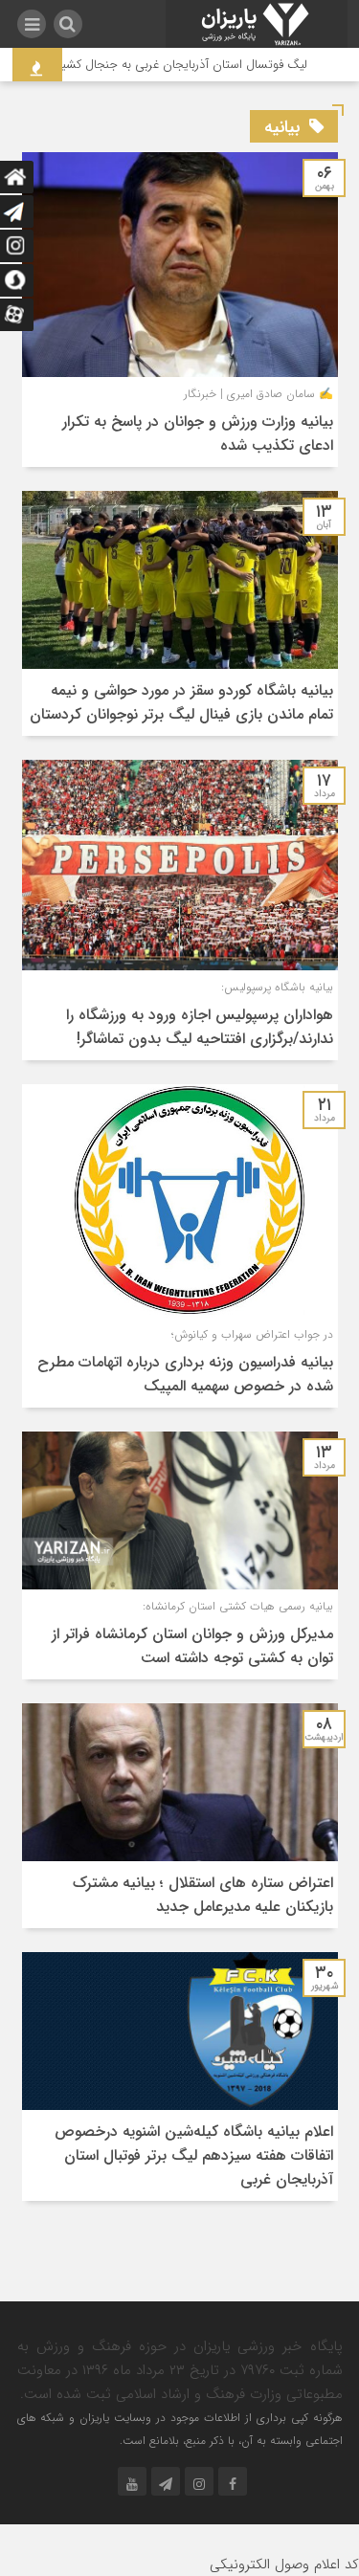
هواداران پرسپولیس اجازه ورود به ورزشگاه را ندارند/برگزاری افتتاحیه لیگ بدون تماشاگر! (200, 1027)
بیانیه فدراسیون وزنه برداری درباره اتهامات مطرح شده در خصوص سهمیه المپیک (185, 1374)
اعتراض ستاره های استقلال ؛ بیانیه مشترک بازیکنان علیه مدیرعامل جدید (203, 1895)
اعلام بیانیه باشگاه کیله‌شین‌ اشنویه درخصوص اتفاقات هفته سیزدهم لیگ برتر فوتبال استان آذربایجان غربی (194, 2155)
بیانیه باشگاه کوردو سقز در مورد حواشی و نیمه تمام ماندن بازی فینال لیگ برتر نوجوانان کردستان (181, 702)
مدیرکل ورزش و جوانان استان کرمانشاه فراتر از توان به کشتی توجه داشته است (192, 1646)
